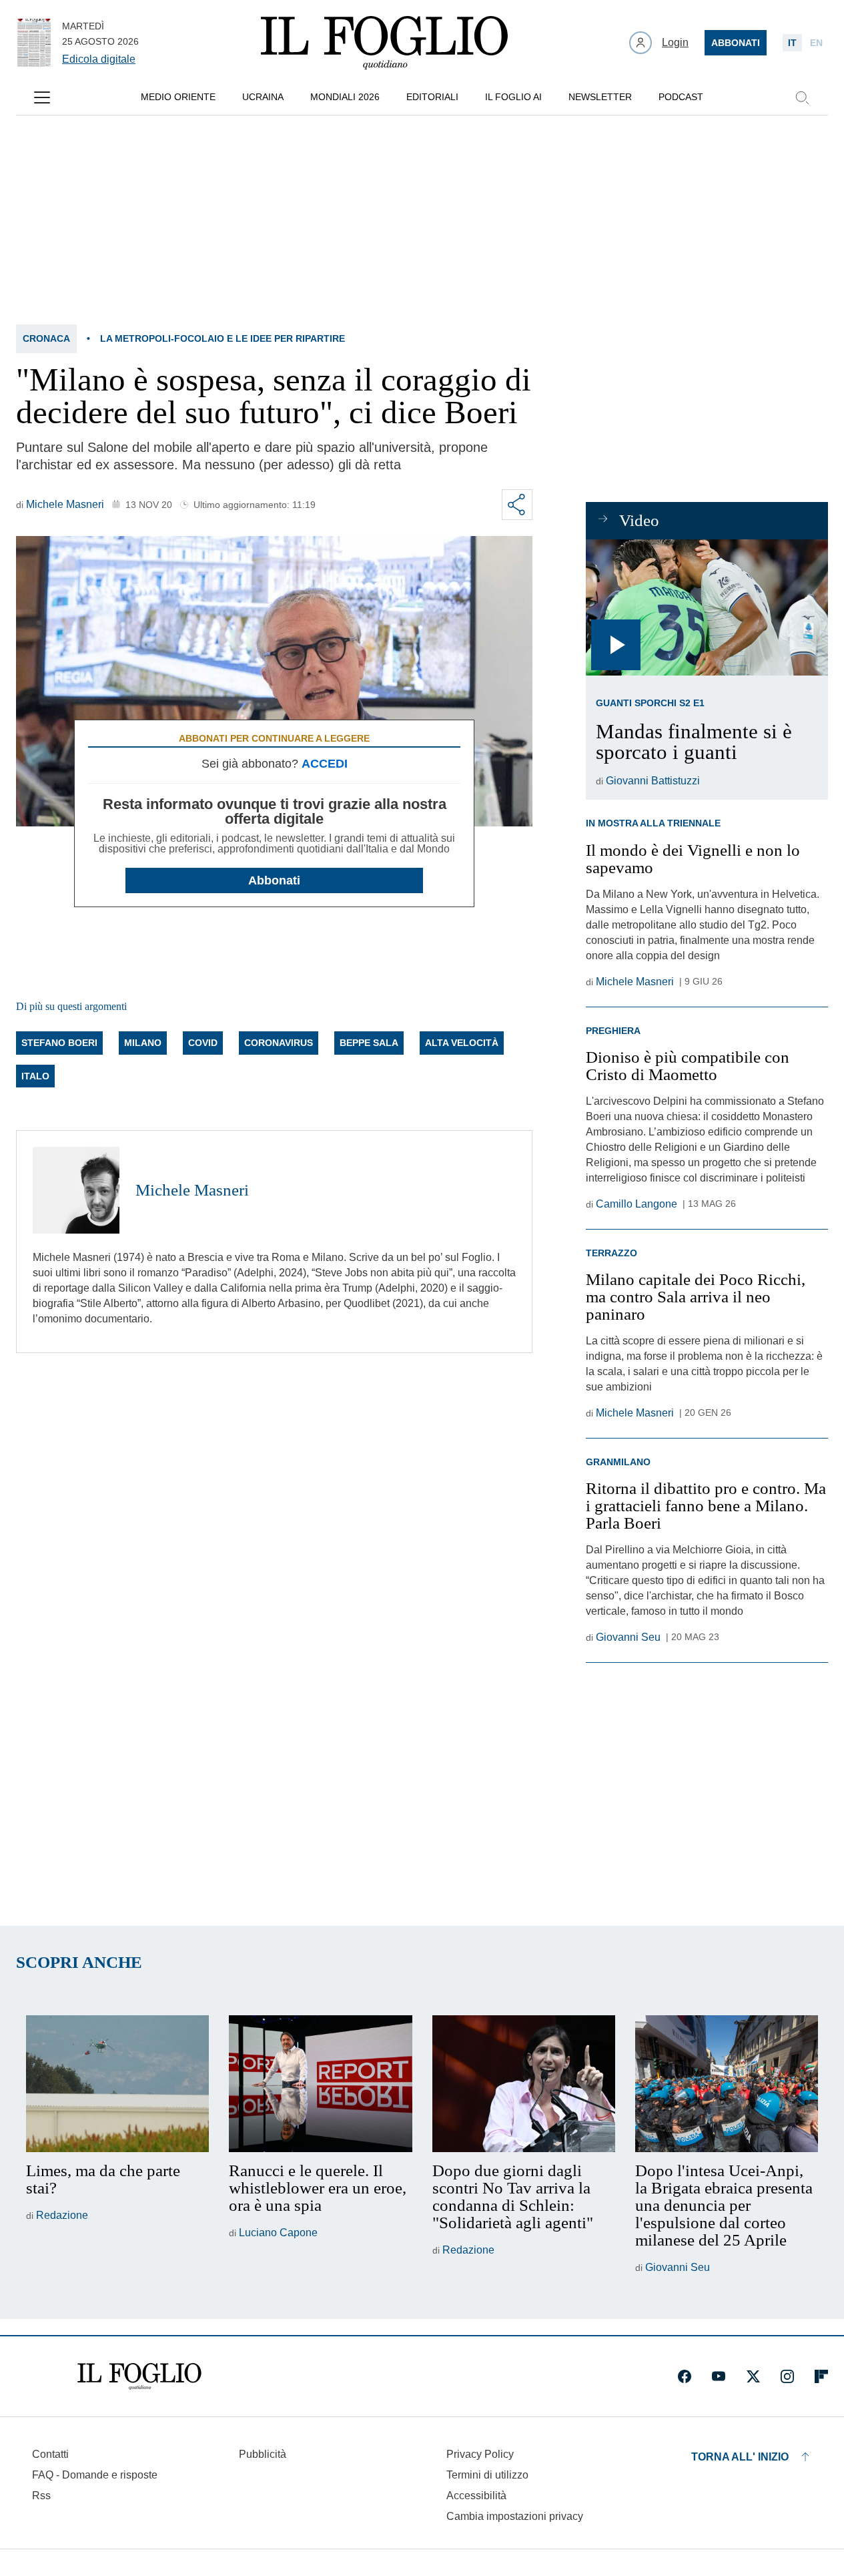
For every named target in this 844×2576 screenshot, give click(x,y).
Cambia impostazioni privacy (515, 2517)
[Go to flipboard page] (821, 2376)
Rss (41, 2496)
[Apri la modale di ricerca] (802, 97)
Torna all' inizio (740, 2457)
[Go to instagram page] (787, 2376)
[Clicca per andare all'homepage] (139, 2376)
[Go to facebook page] (685, 2376)
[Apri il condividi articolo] (517, 505)
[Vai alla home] (384, 43)
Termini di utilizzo (487, 2475)
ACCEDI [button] (325, 764)
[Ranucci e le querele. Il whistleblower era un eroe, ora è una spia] (320, 2084)
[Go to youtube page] (719, 2376)
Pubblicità (263, 2454)
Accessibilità (476, 2496)
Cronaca (46, 338)
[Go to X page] (753, 2376)
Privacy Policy (480, 2454)
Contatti (50, 2454)
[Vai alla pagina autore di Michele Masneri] (76, 1190)
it (792, 43)
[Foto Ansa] (707, 607)
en (816, 43)
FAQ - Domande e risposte (95, 2475)
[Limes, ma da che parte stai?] (117, 2084)
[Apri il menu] (42, 97)
